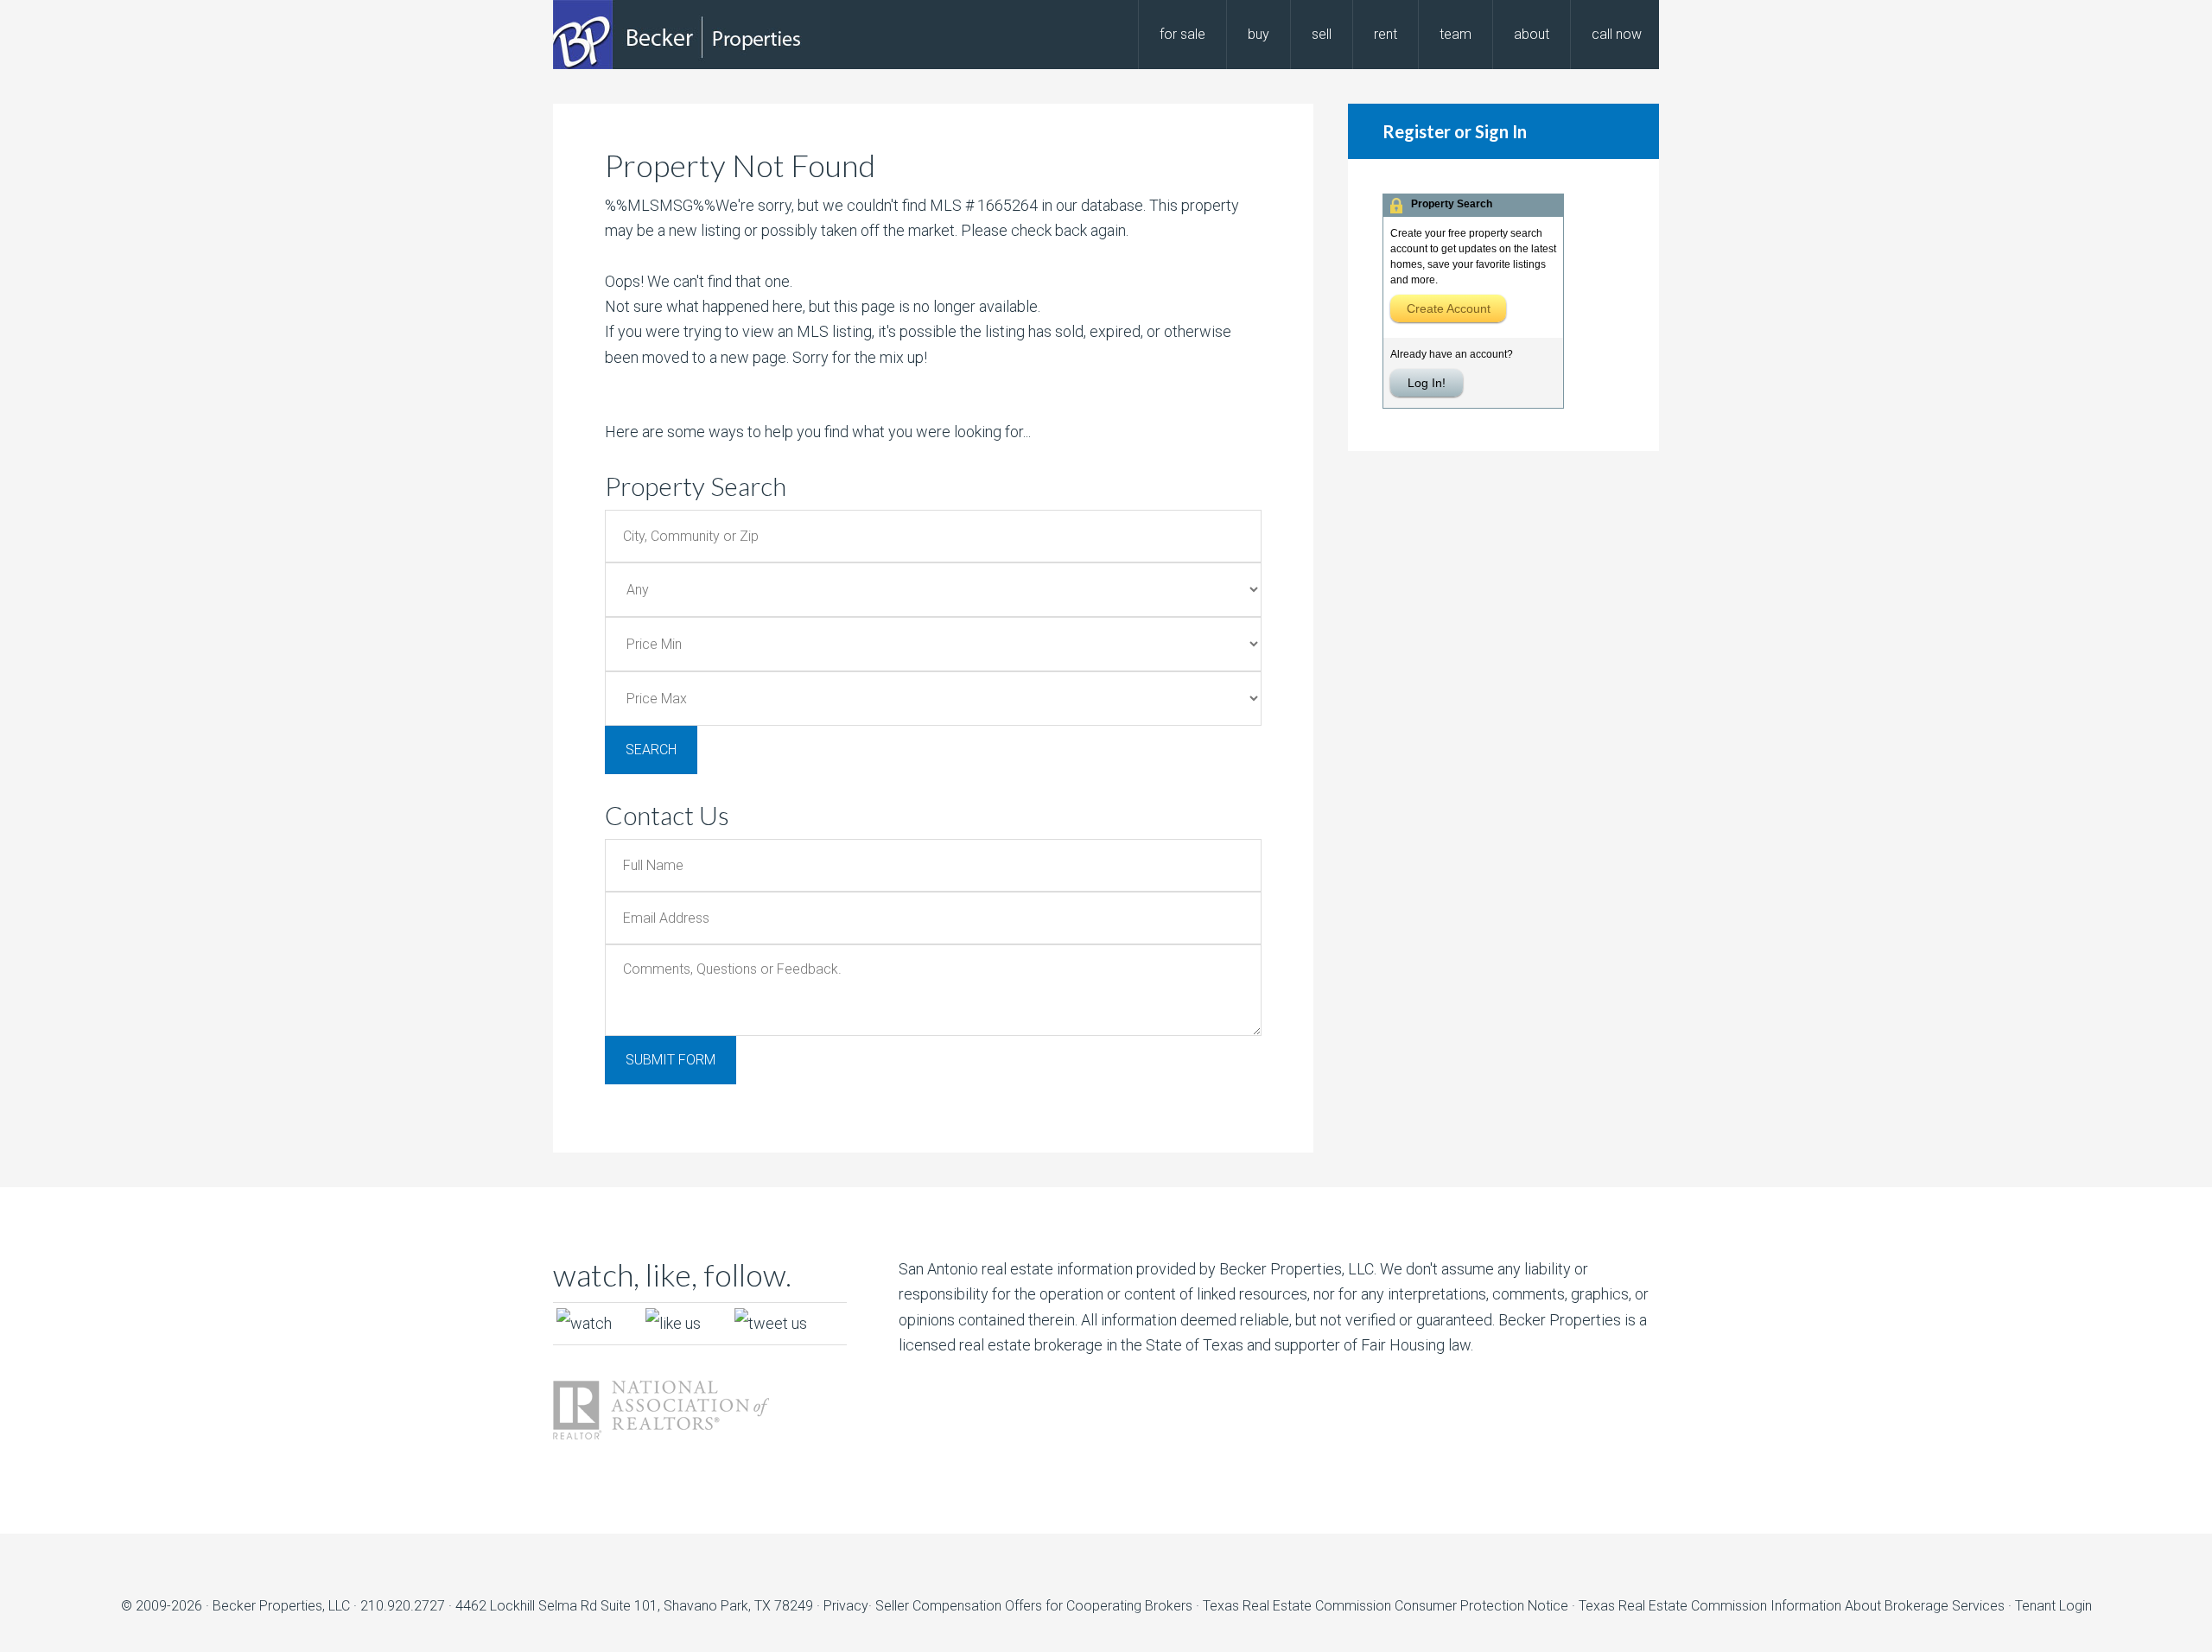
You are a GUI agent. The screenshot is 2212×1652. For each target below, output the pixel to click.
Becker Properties (691, 35)
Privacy (846, 1606)
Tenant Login (2053, 1606)
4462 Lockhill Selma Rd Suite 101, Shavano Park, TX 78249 (634, 1606)
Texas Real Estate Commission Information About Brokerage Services (1793, 1606)
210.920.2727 (403, 1606)
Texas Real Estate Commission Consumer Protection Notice (1386, 1606)
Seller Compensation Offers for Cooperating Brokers (1034, 1606)
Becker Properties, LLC (281, 1606)
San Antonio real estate (976, 1269)
